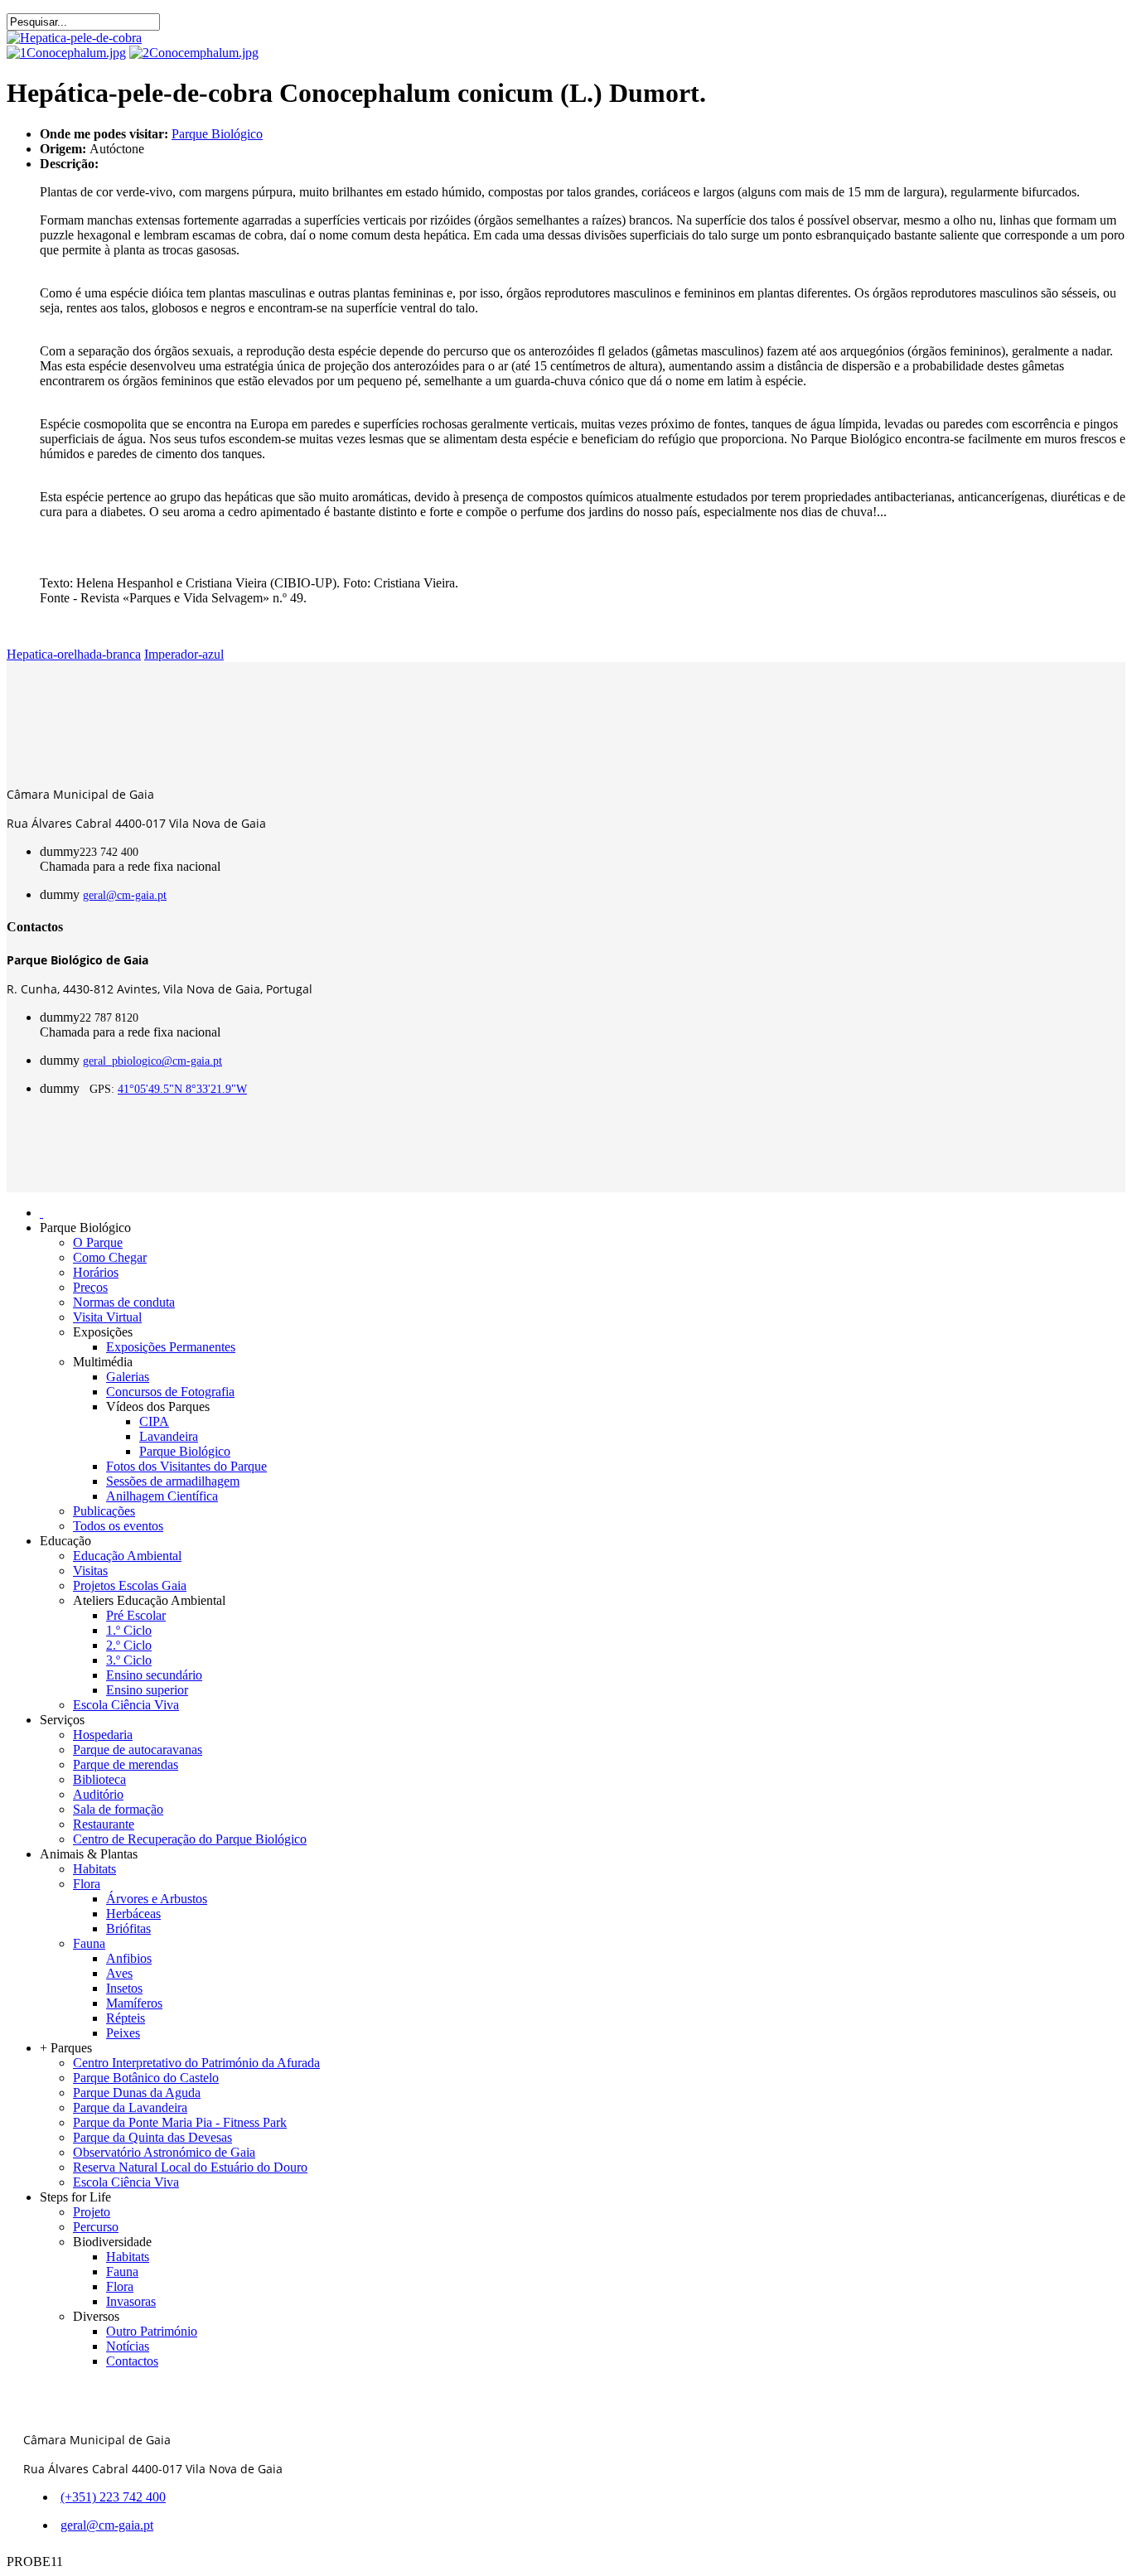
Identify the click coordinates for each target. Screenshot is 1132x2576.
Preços (90, 1287)
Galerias (128, 1377)
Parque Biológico (217, 134)
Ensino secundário (154, 1675)
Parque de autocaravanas (138, 1750)
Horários (96, 1272)
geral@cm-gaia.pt (125, 895)
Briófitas (128, 1928)
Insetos (124, 1988)
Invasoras (131, 2301)
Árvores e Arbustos (157, 1899)
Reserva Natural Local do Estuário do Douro (190, 2167)
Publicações (104, 1511)
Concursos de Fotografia (170, 1392)
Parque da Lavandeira (130, 2107)
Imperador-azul (184, 654)
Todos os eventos (118, 1526)
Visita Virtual (107, 1317)
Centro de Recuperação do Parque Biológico (190, 1839)
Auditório (98, 1794)
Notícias (128, 2346)
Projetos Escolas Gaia (130, 1585)
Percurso (96, 2227)
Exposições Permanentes (171, 1347)
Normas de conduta (124, 1302)
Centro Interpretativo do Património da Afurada (196, 2063)
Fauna (89, 1943)
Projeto (92, 2212)
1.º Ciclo (129, 1630)
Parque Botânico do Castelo (146, 2078)
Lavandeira (169, 1436)
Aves (119, 1973)
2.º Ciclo (129, 1645)
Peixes (123, 2033)
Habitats (94, 1869)
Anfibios (129, 1958)
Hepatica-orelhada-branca (74, 654)
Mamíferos (134, 2003)
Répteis (126, 2018)
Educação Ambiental (127, 1556)
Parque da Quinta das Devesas (152, 2137)
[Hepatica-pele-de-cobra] (74, 38)
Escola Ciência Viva (126, 1705)
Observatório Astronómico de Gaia (164, 2152)
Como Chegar (110, 1257)
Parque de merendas (126, 1764)
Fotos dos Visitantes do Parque (186, 1466)
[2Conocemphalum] (194, 53)
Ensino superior (147, 1690)
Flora (87, 1884)
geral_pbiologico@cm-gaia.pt (152, 1061)
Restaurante (104, 1824)
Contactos (132, 2361)
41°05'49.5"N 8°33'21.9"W (182, 1089)
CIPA (154, 1421)
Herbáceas (133, 1914)
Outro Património (152, 2331)
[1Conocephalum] (66, 53)
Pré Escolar (136, 1615)
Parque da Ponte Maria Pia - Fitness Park (180, 2122)
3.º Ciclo (129, 1660)
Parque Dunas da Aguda (137, 2093)
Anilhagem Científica (162, 1496)
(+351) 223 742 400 (113, 2497)
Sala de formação (118, 1809)
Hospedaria (103, 1735)
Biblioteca (99, 1779)
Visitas (90, 1571)
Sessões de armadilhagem (173, 1481)
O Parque (98, 1242)
